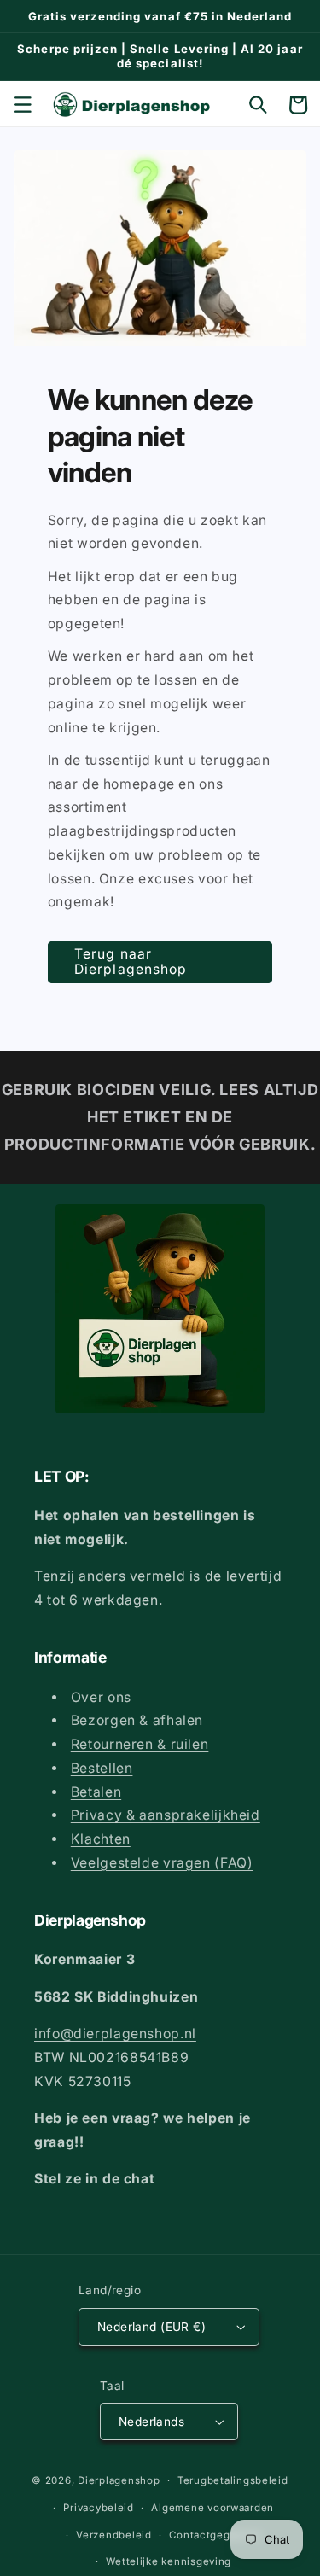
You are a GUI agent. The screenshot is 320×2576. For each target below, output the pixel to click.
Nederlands (151, 2422)
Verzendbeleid (114, 2535)
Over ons (101, 1697)
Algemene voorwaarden (212, 2508)
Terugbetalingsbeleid (233, 2480)
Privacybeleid (99, 2508)
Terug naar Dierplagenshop (131, 962)
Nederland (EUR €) (151, 2327)
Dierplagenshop (119, 2480)
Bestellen (102, 1768)
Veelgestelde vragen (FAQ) (162, 1863)
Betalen (96, 1792)
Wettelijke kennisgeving (169, 2561)
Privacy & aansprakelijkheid (166, 1815)
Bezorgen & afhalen (137, 1720)
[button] (22, 105)
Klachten (101, 1839)
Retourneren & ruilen (140, 1744)
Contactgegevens (215, 2535)
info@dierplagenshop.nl (115, 2034)
